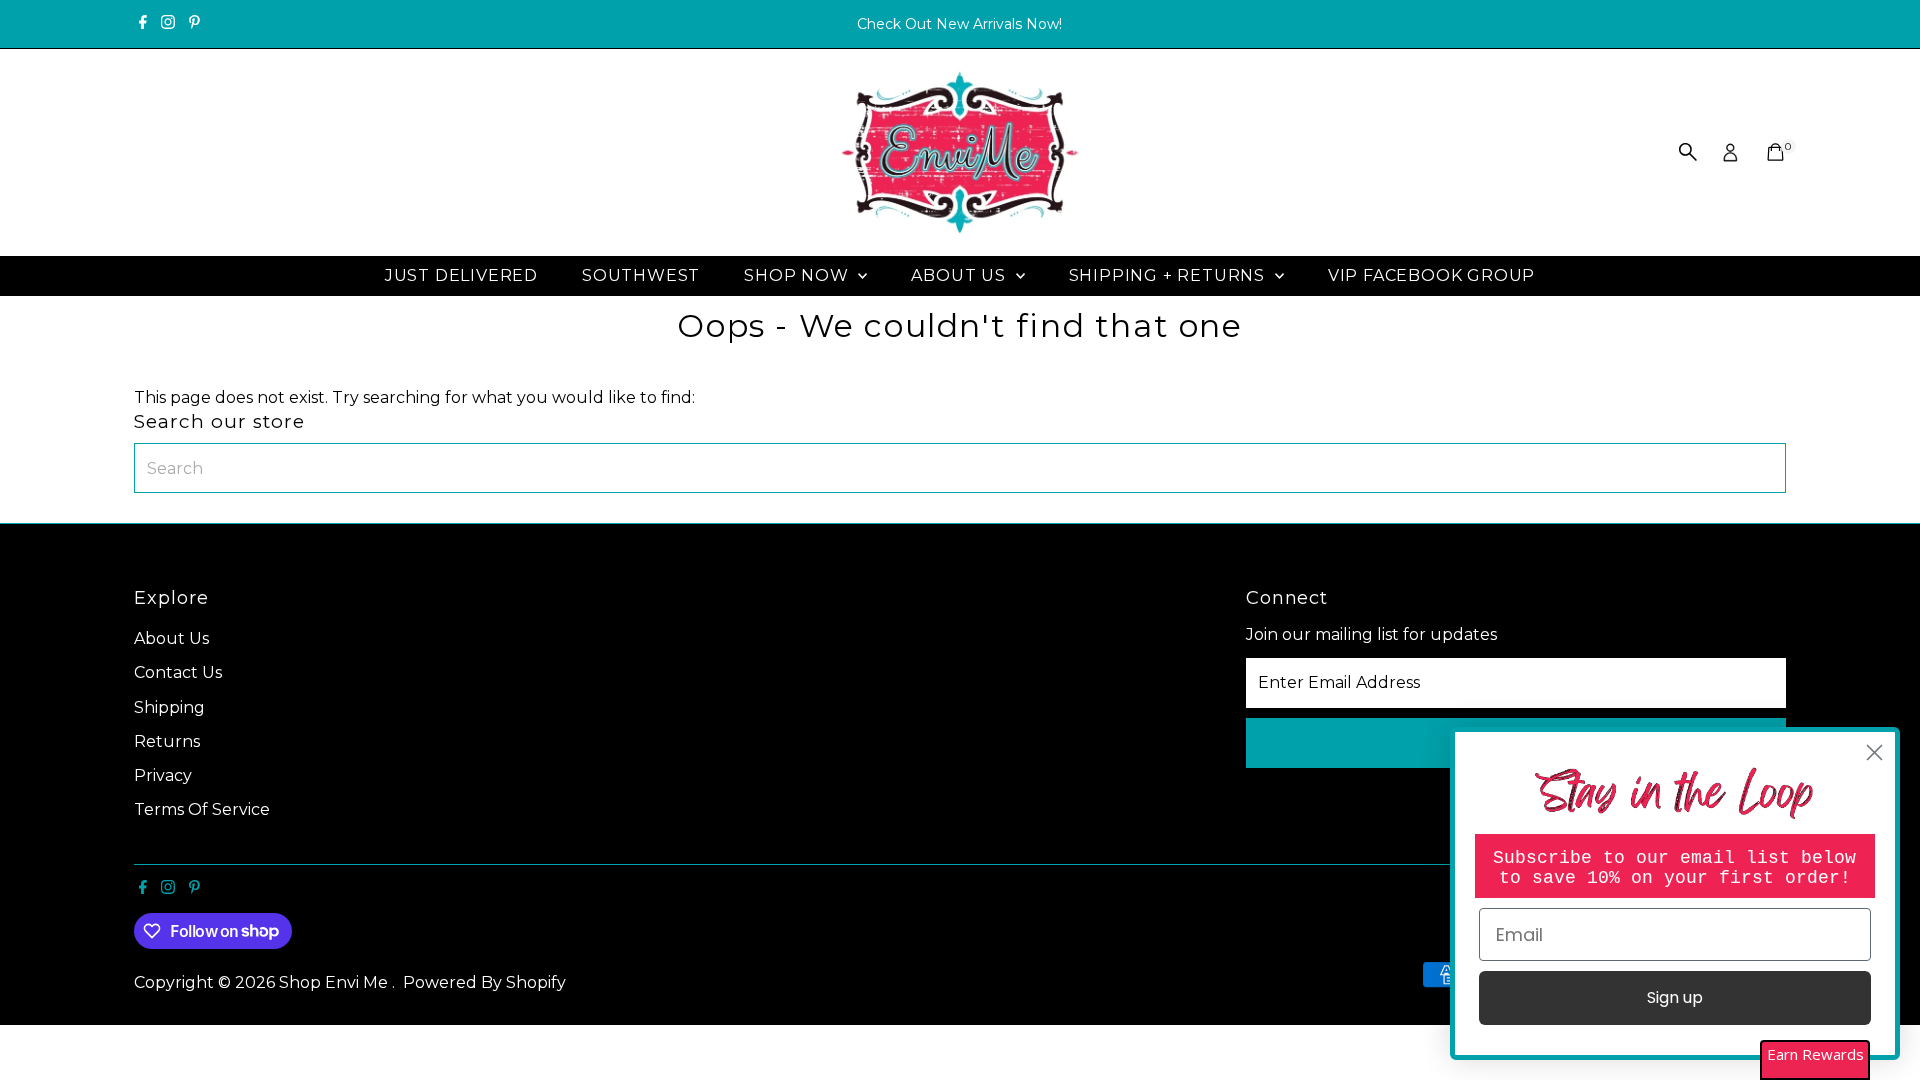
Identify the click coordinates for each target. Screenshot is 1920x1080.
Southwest (641, 275)
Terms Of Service (202, 809)
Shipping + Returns (1169, 275)
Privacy (163, 775)
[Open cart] (1775, 152)
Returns (167, 741)
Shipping (169, 707)
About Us (960, 275)
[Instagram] (168, 24)
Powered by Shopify (484, 982)
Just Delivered (461, 275)
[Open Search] (1688, 152)
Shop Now (798, 275)
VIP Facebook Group (1431, 275)
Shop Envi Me (335, 982)
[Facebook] (143, 24)
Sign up (1675, 997)
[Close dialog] (1874, 752)
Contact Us (178, 672)
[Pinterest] (194, 24)
